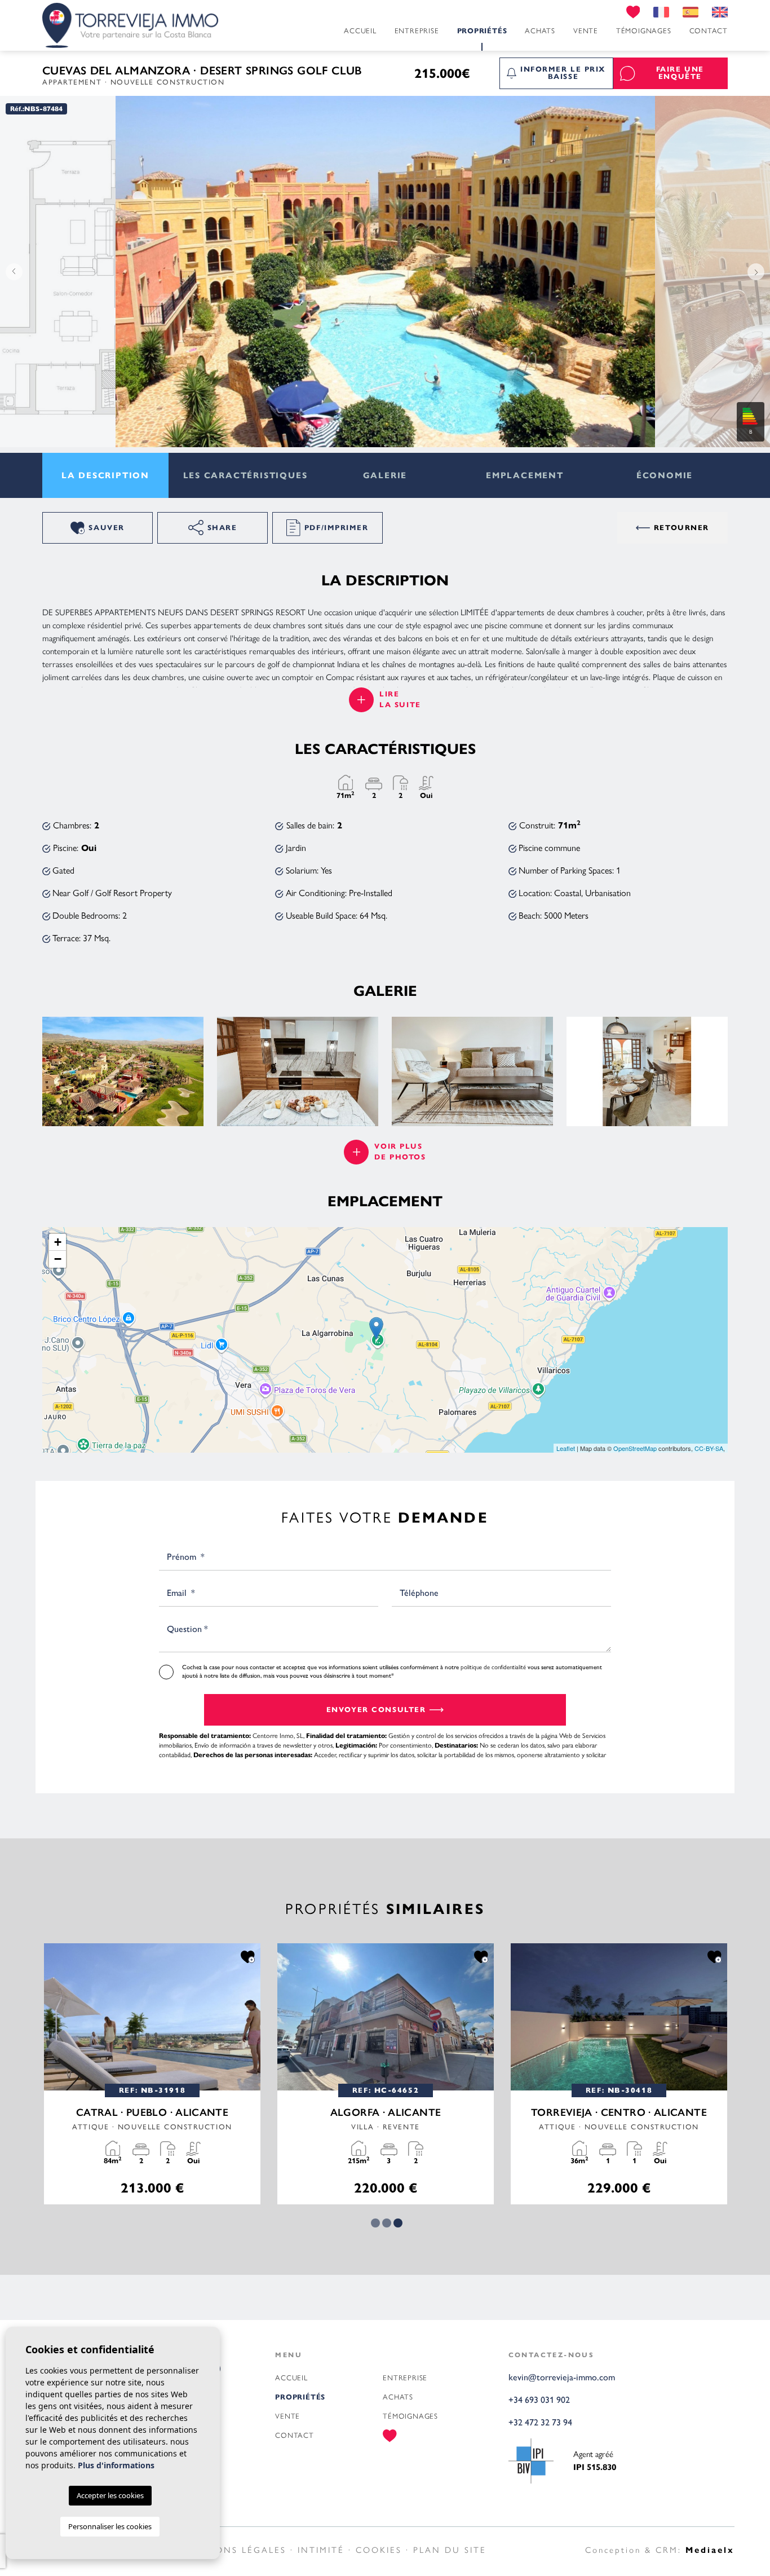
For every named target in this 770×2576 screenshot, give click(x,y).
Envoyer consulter (376, 1710)
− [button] (58, 1259)
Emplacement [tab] (525, 475)
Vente (586, 31)
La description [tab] (105, 475)
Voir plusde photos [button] (400, 1152)
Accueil (360, 31)
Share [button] (222, 528)
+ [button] (58, 1242)
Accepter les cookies (110, 2495)
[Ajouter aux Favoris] (248, 1956)
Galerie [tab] (385, 475)
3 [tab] (398, 2223)
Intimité (321, 2550)
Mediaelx (710, 2550)
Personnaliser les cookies (110, 2526)
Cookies (379, 2550)
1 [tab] (375, 2223)
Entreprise (417, 31)
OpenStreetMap (635, 1448)
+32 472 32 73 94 (540, 2422)
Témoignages (644, 31)
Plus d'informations (116, 2465)
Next (759, 272)
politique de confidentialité (494, 1667)
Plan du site (450, 2550)
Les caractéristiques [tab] (245, 475)
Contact (709, 31)
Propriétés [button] (482, 31)
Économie (665, 475)
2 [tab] (387, 2223)
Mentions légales (234, 2550)
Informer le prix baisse (563, 73)
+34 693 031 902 (539, 2400)
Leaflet (566, 1448)
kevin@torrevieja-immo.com (562, 2377)
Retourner (682, 528)
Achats (540, 31)
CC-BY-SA (709, 1448)
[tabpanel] (152, 2074)
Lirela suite (400, 700)
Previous (11, 272)
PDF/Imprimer (337, 528)
